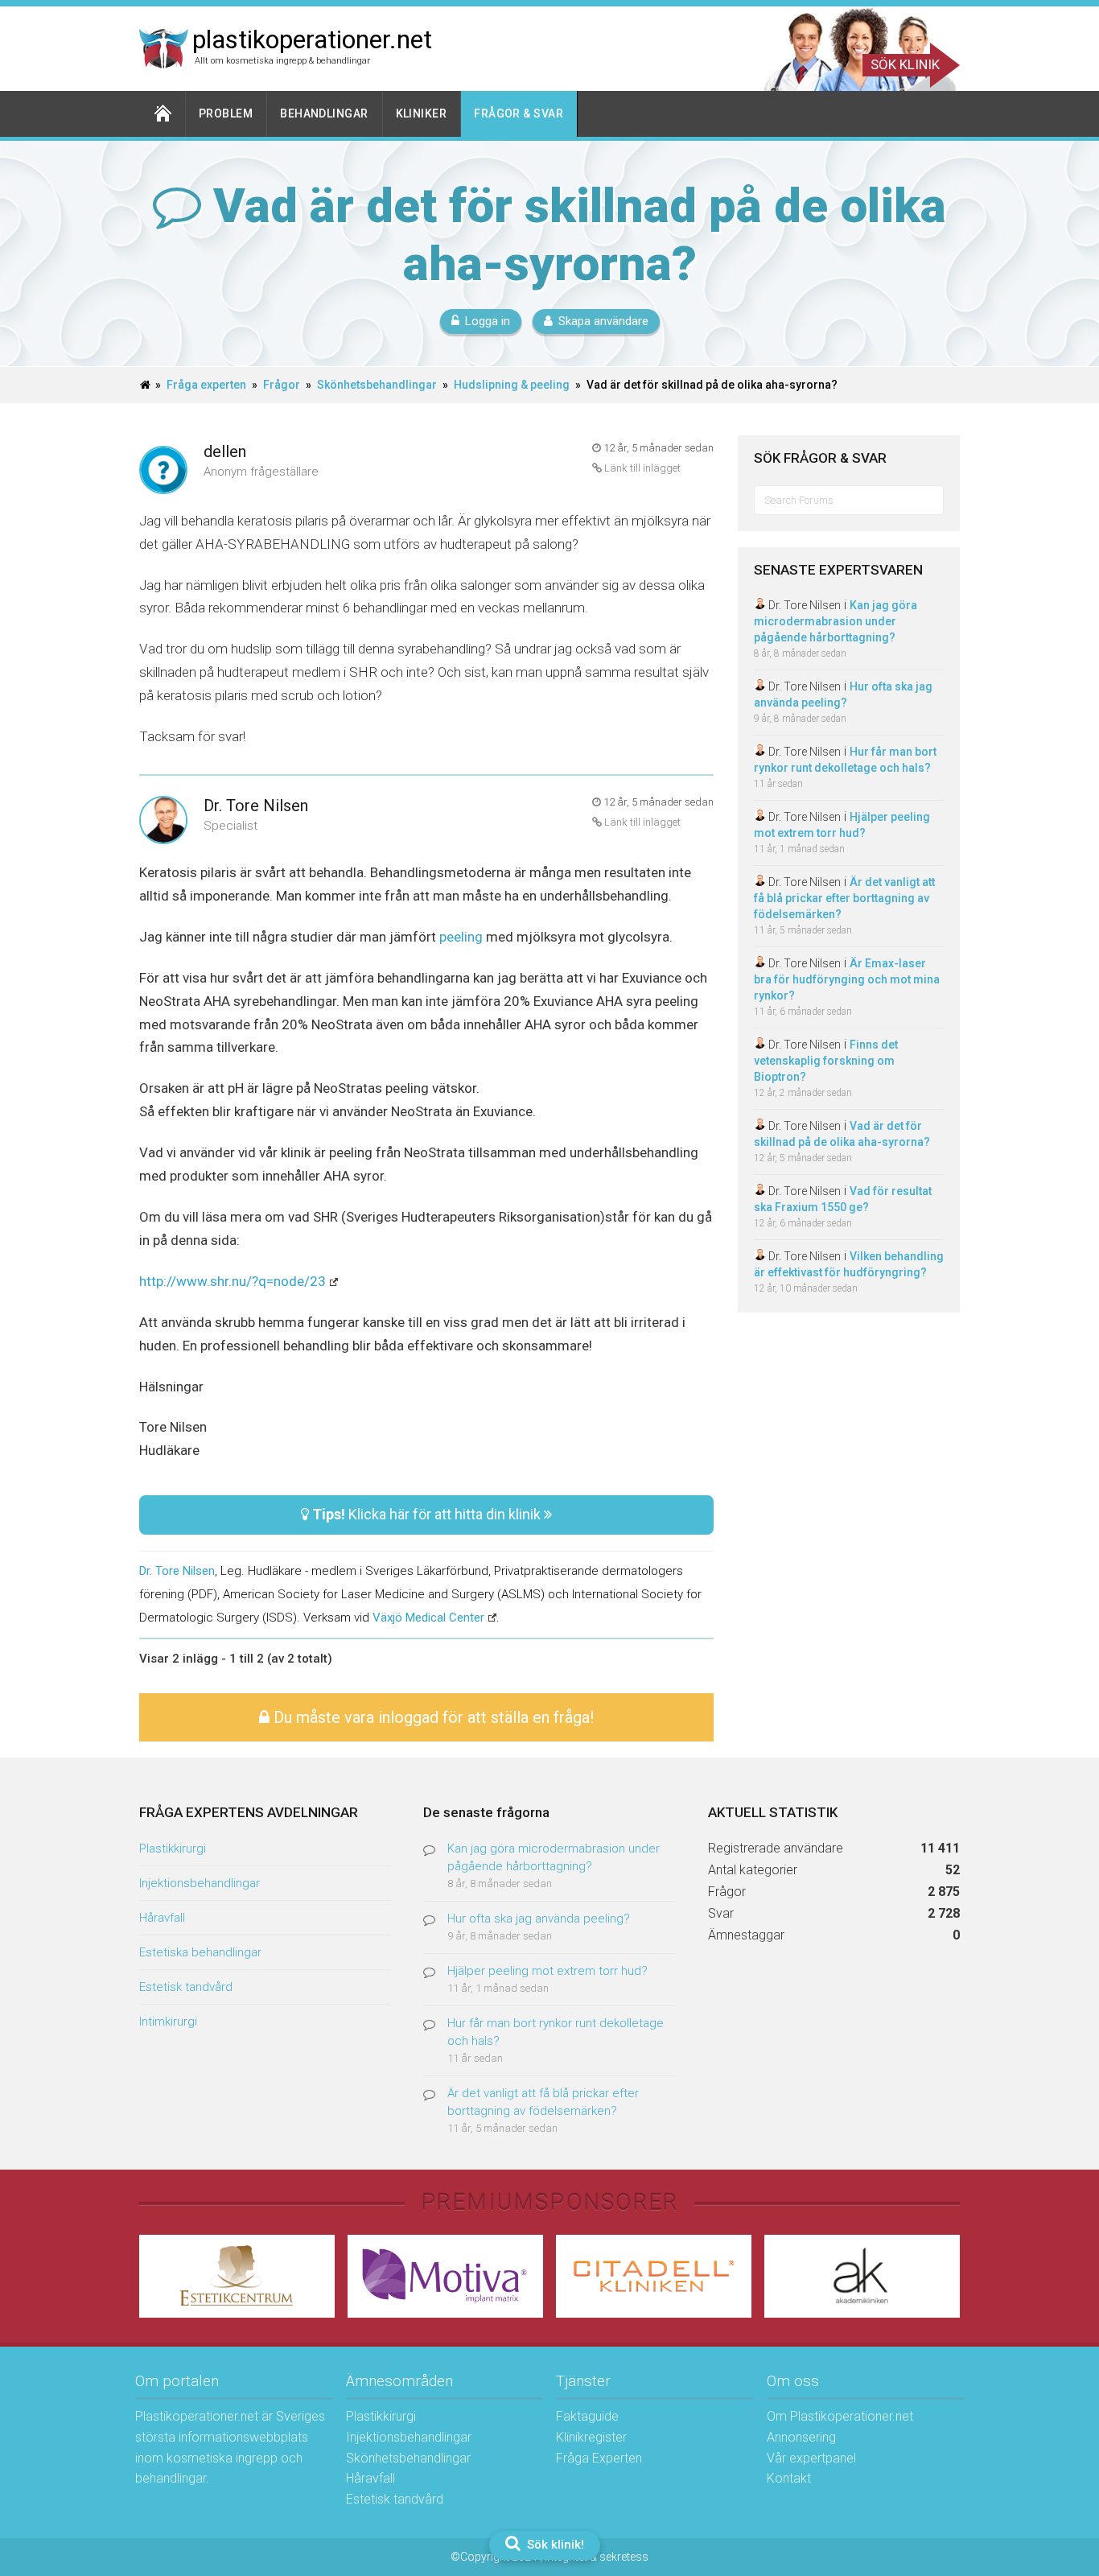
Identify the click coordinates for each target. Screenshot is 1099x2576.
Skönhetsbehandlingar (377, 385)
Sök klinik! (554, 2545)
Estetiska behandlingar (200, 1952)
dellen (225, 451)
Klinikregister (591, 2437)
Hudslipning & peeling (512, 385)
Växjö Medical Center (428, 1618)
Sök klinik (905, 64)
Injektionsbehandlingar (200, 1883)
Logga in (488, 321)
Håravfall (162, 1918)
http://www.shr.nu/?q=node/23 (233, 1281)
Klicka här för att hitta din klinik (428, 1514)
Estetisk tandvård (186, 1987)
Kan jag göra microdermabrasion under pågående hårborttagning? (836, 621)
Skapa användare (603, 321)
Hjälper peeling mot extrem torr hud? (547, 1971)
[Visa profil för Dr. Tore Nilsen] (163, 821)
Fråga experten (206, 385)
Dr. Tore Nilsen (256, 806)
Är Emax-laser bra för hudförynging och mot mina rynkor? (847, 979)
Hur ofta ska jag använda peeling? (539, 1919)
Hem (163, 114)
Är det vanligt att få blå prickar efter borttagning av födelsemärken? (844, 898)
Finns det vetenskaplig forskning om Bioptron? (826, 1061)
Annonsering (801, 2437)
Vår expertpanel (811, 2458)
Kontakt (789, 2478)
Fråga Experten (599, 2458)
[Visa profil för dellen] (163, 471)
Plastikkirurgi (173, 1849)
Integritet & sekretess (597, 2557)
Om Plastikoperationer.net (840, 2416)
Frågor (282, 385)
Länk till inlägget (641, 468)
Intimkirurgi (168, 2022)
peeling (463, 937)
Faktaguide (587, 2416)
